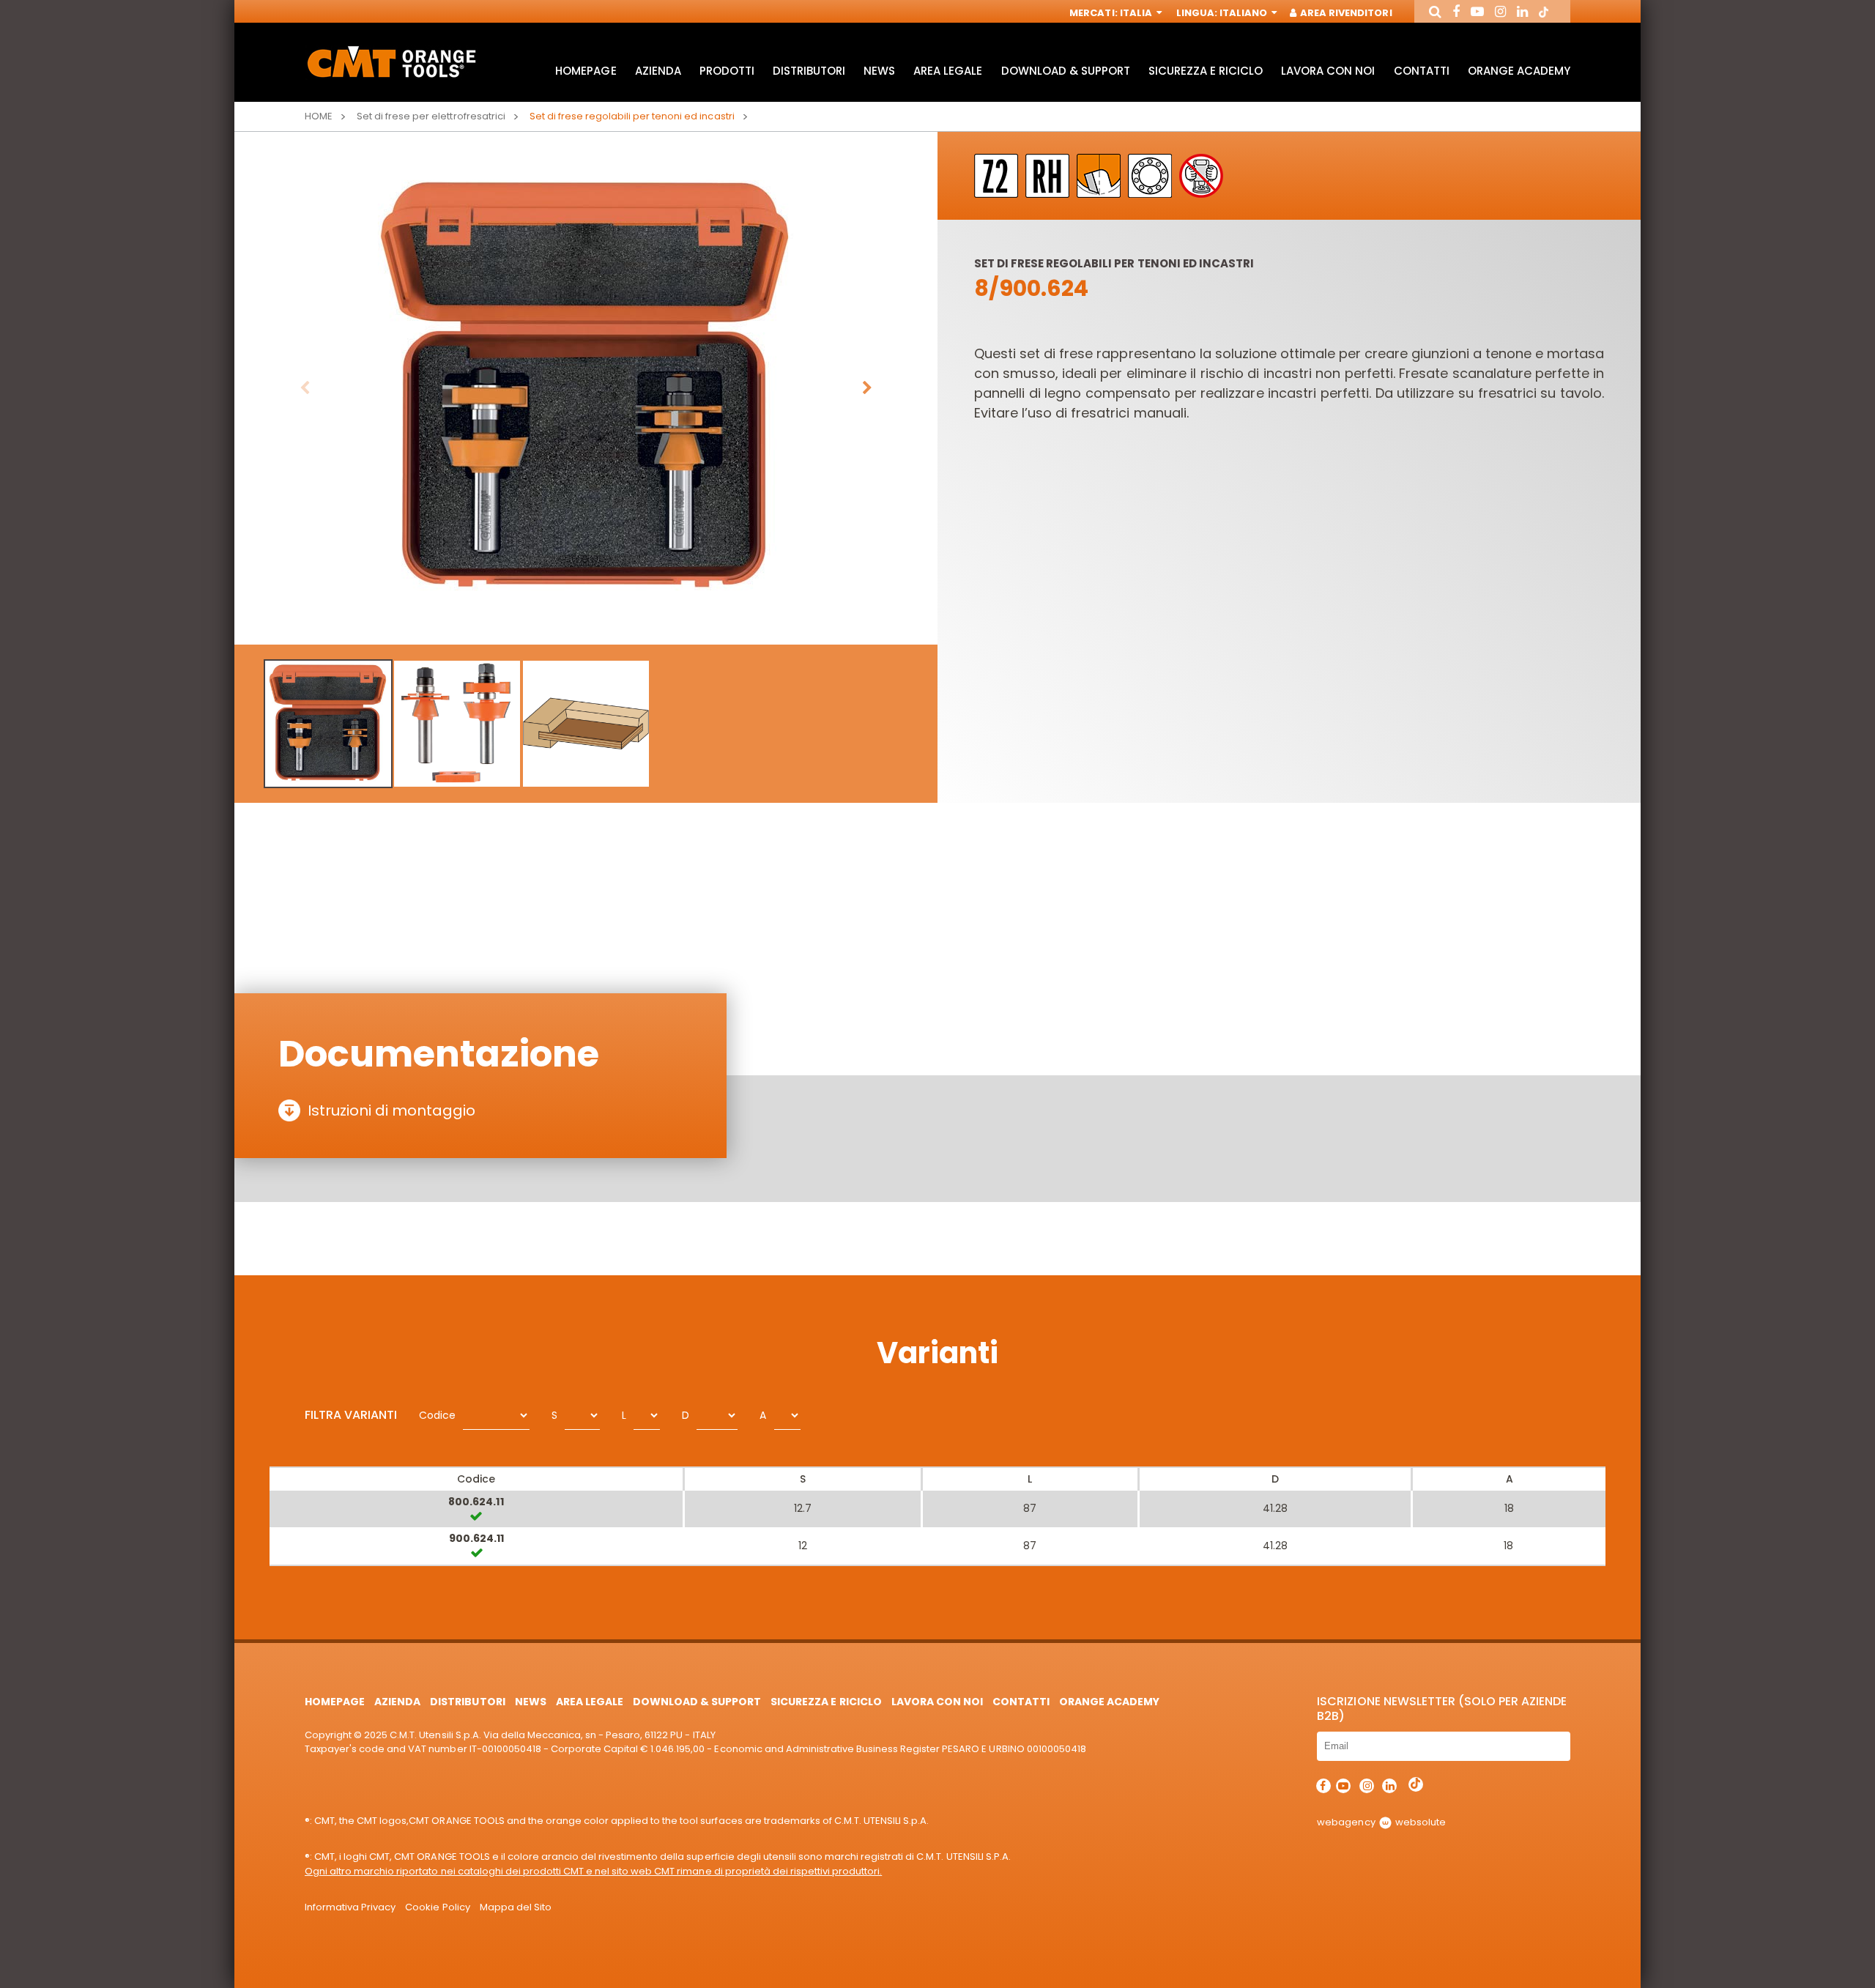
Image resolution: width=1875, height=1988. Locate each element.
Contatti (1422, 71)
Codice (437, 1415)
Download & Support (1066, 71)
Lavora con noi (1328, 71)
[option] (586, 388)
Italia (1137, 13)
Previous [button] (305, 388)
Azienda (658, 71)
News (879, 71)
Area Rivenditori (1345, 13)
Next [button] (867, 388)
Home (319, 116)
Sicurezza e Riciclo (1206, 71)
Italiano (1244, 13)
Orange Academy (1519, 71)
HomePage (586, 71)
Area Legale (948, 71)
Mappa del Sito (516, 1907)
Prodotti (727, 71)
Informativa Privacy (350, 1907)
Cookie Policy (437, 1907)
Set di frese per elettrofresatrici (431, 116)
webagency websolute (1381, 1822)
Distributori (809, 71)
